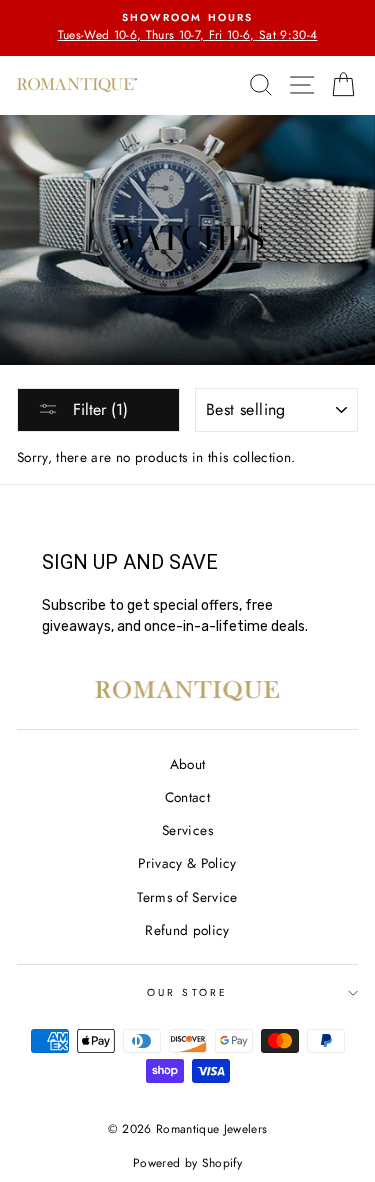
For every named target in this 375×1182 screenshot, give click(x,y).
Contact (187, 797)
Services (187, 830)
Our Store (187, 992)
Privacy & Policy (187, 863)
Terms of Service (187, 897)
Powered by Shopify (187, 1163)
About (188, 764)
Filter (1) (98, 409)
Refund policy (187, 930)
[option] (187, 28)
